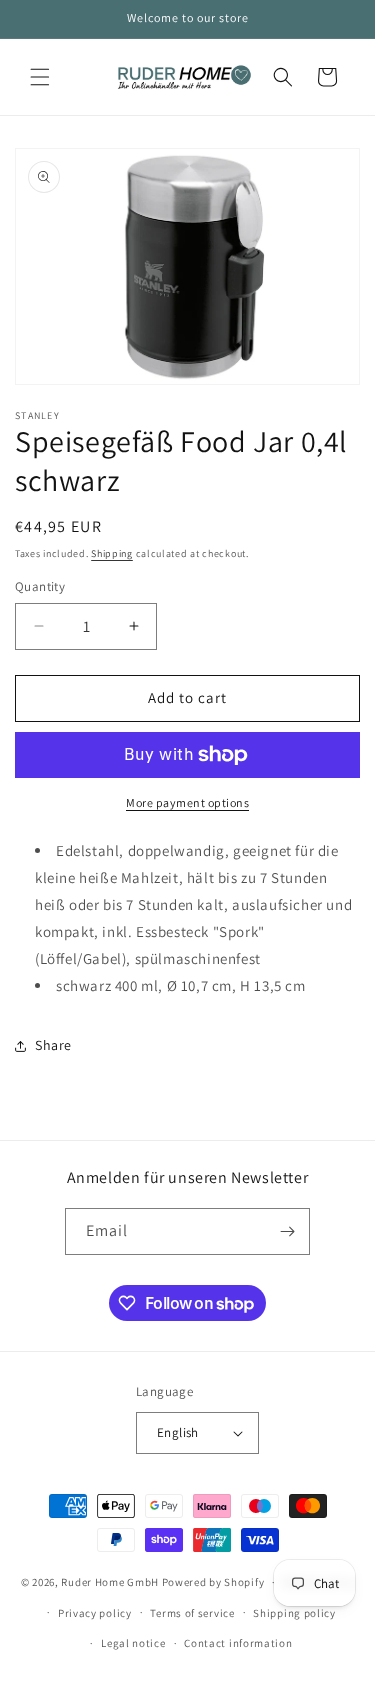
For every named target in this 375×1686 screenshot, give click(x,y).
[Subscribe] (287, 1231)
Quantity (40, 586)
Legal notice (133, 1643)
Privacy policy (95, 1613)
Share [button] (53, 1045)
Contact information (238, 1643)
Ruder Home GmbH (110, 1582)
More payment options (187, 802)
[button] (40, 77)
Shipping (112, 553)
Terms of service (192, 1613)
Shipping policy (294, 1613)
